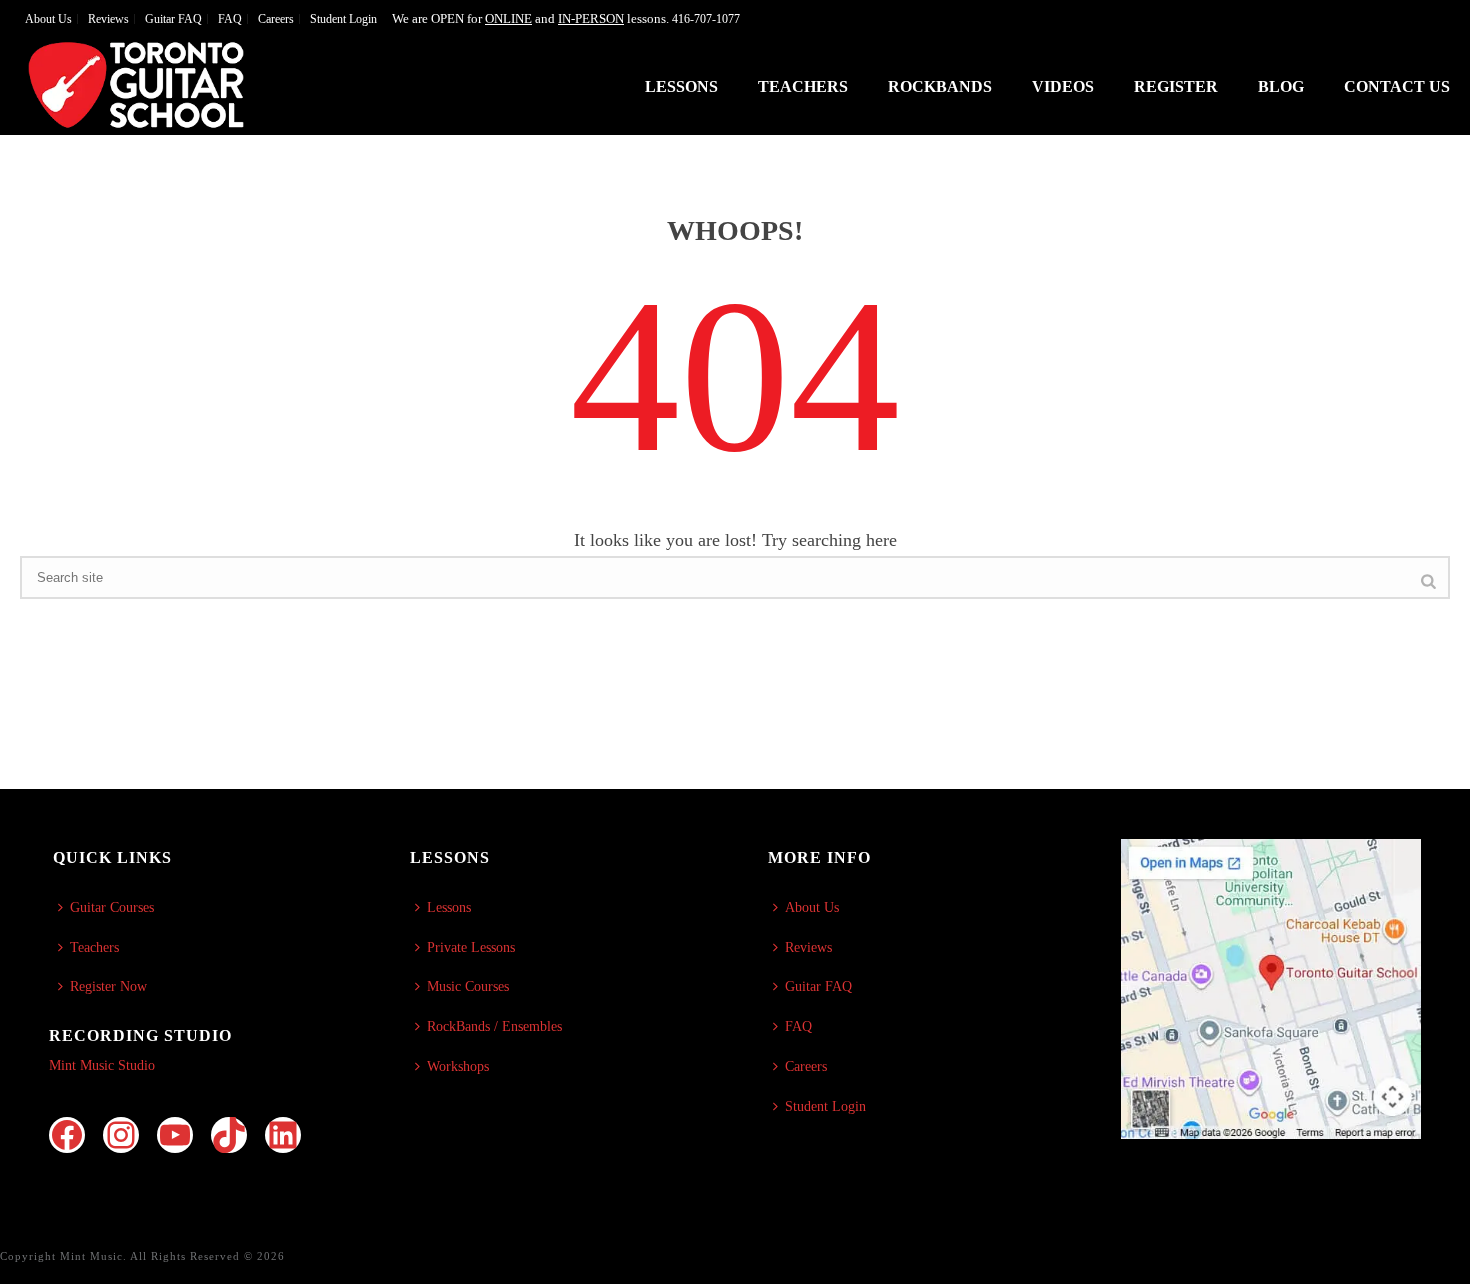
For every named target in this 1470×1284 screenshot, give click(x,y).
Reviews (808, 947)
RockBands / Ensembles (494, 1026)
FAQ (798, 1026)
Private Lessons (471, 947)
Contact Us (1397, 86)
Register (1176, 86)
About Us (812, 907)
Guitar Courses (112, 907)
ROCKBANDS (940, 86)
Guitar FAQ (818, 986)
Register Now (108, 986)
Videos (1063, 86)
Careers (806, 1066)
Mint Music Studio (102, 1065)
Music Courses (468, 986)
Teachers (803, 86)
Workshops (458, 1066)
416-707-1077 (706, 19)
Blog (1281, 86)
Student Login (825, 1106)
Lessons (681, 86)
